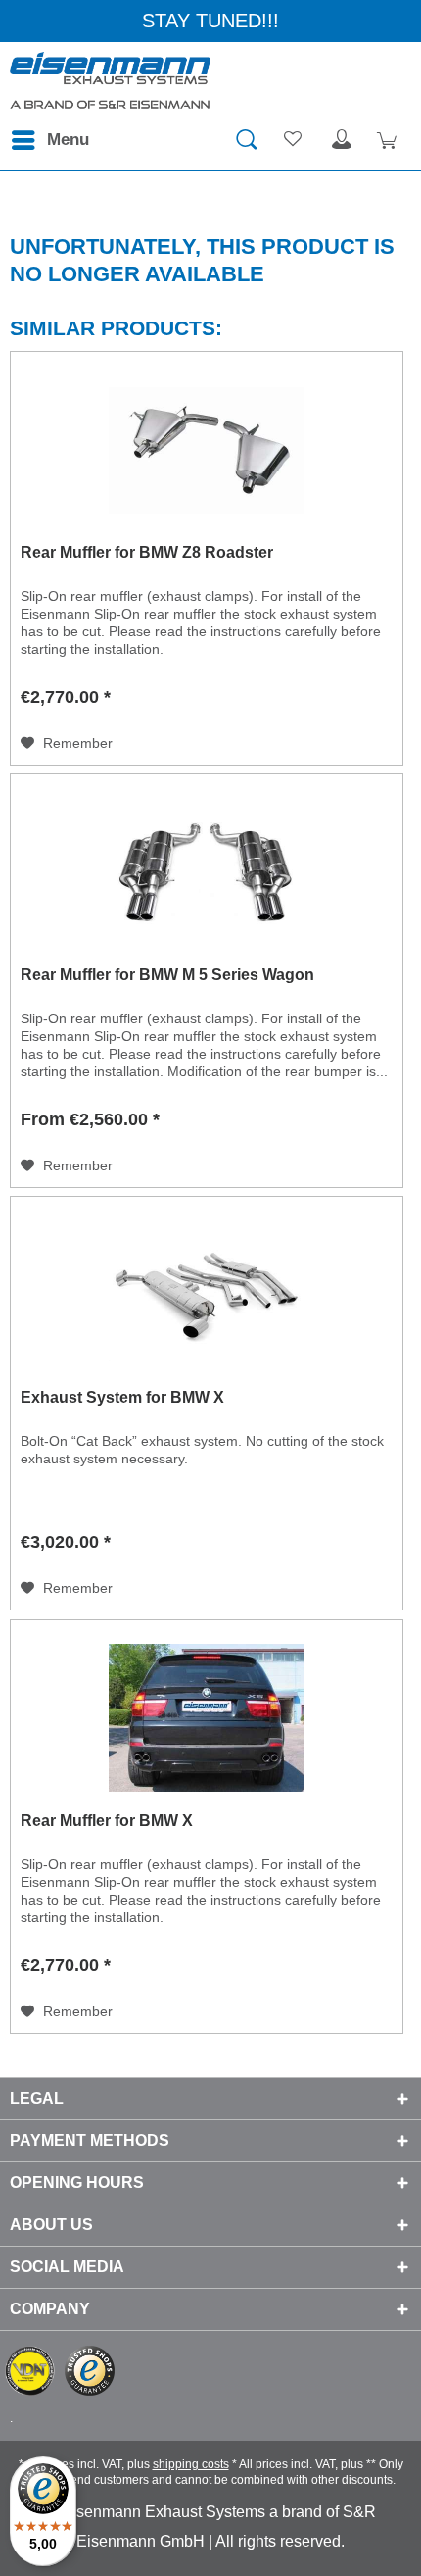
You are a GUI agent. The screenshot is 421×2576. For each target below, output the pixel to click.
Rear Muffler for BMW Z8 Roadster (147, 552)
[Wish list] (294, 140)
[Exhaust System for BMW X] (207, 1295)
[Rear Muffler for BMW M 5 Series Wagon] (207, 872)
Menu (68, 140)
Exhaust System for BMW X (122, 1397)
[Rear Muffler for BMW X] (207, 1718)
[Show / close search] (246, 140)
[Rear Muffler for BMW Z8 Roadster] (207, 450)
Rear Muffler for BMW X (107, 1821)
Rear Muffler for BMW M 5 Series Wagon (167, 975)
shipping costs (191, 2464)
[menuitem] (49, 140)
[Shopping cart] (390, 140)
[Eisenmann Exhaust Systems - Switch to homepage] (110, 81)
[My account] (342, 140)
